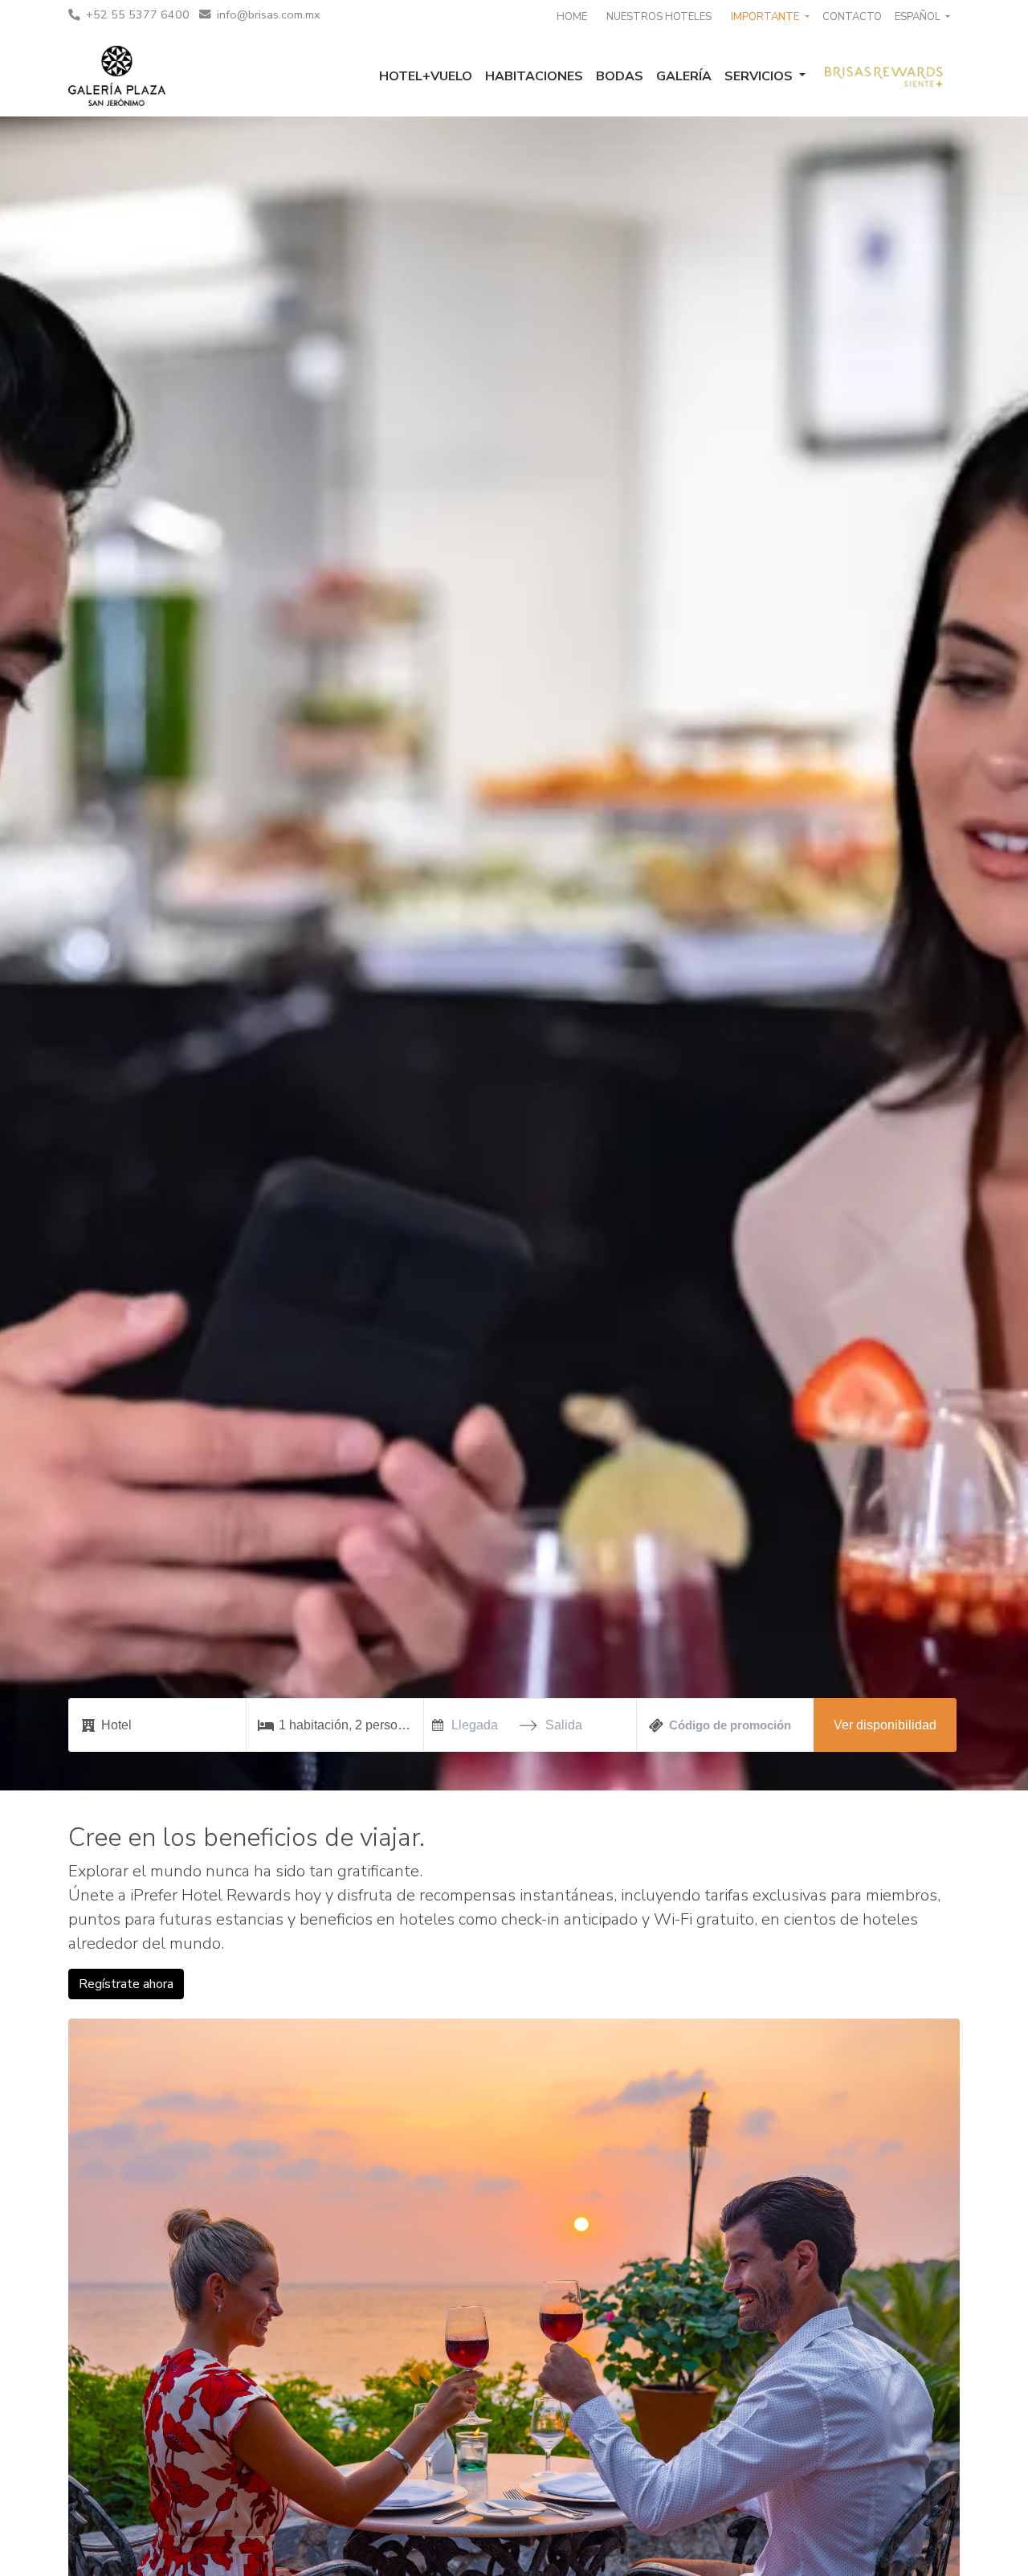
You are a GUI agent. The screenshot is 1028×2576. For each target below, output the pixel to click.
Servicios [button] (760, 76)
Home (572, 17)
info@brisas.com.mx (269, 14)
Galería (684, 76)
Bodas (620, 76)
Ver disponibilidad (885, 1725)
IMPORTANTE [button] (766, 17)
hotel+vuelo (426, 76)
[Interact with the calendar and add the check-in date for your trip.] (438, 1725)
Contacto (852, 17)
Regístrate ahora (126, 1984)
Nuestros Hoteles (659, 17)
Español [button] (919, 17)
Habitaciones (534, 76)
